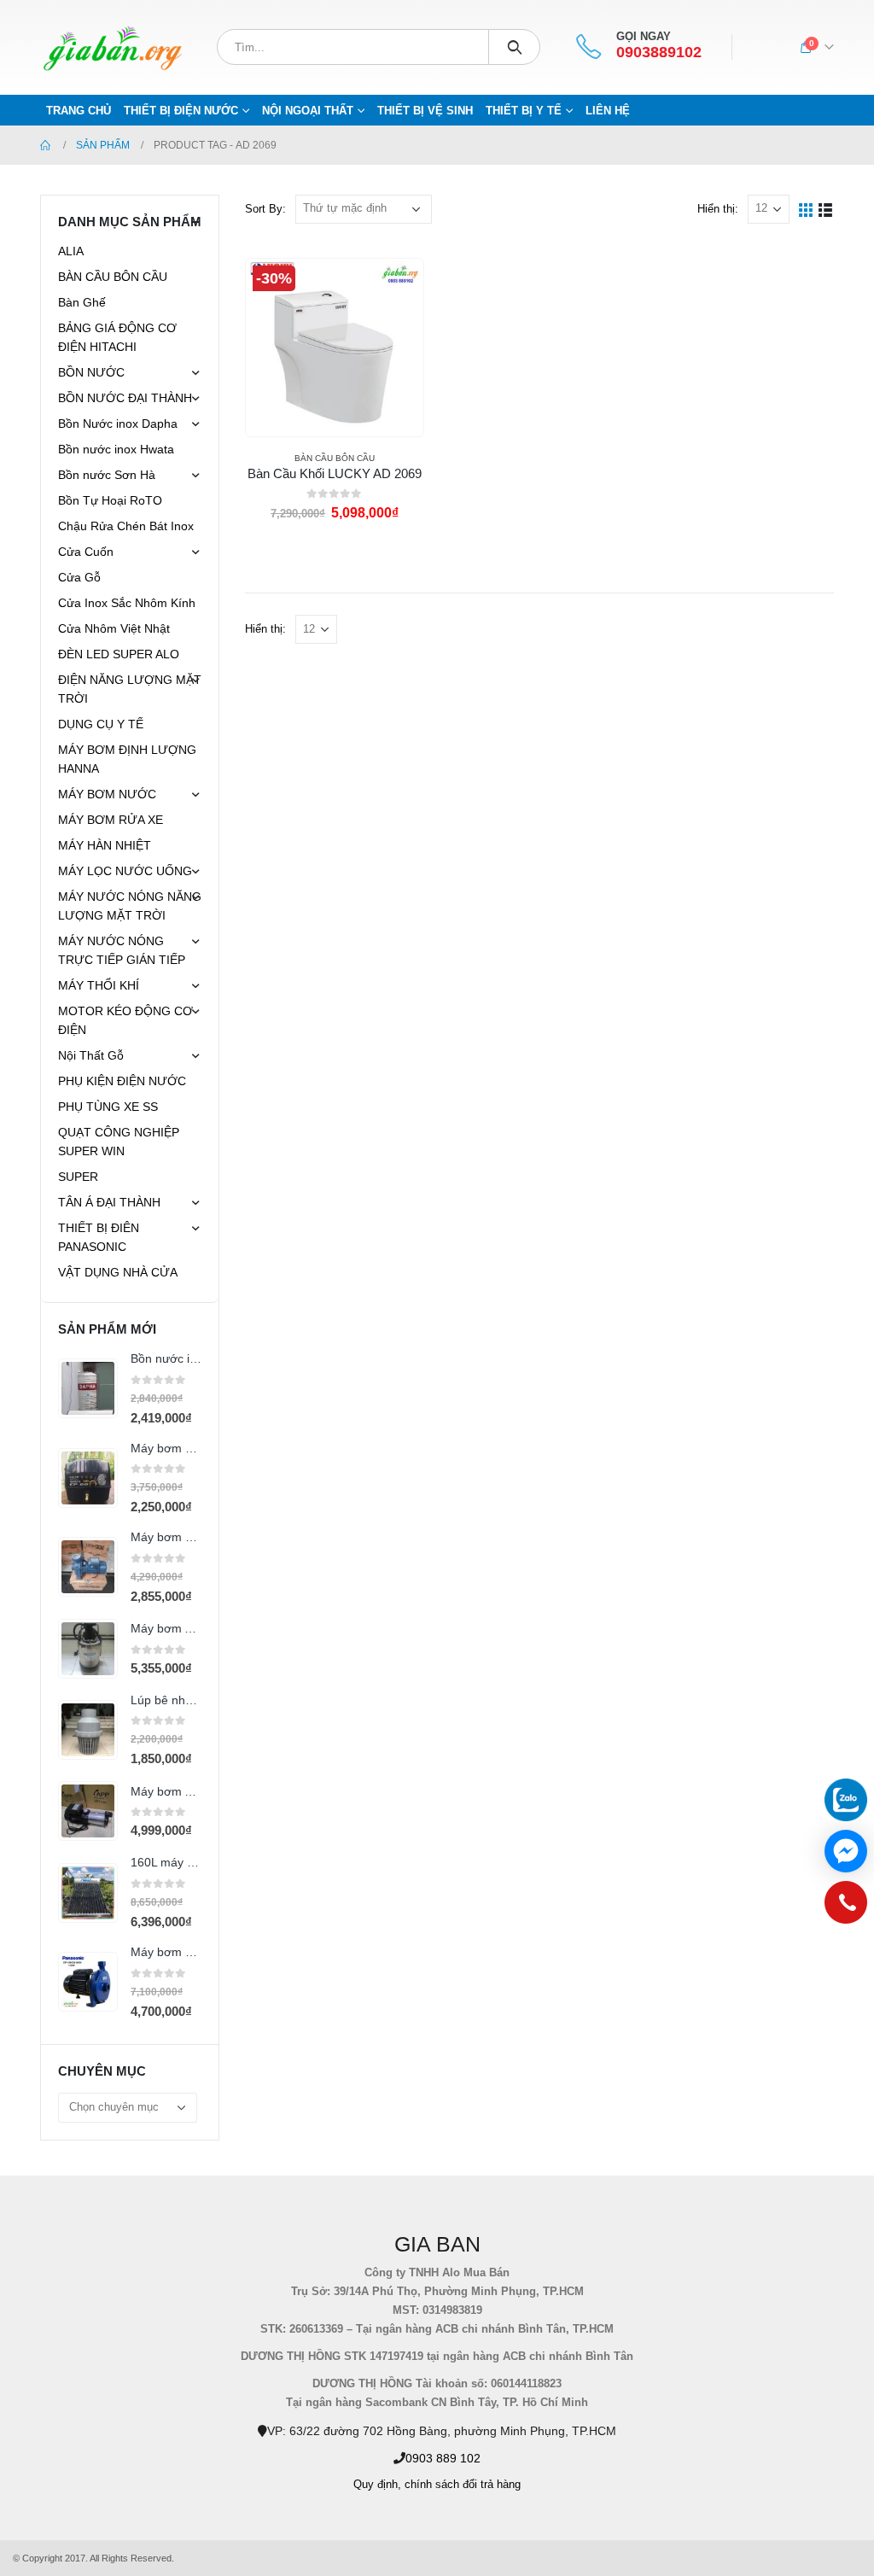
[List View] (826, 209)
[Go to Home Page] (46, 145)
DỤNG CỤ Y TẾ (101, 724)
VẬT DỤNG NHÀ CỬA (118, 1272)
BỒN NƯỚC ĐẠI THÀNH (125, 398)
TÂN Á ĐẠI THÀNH (109, 1202)
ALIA (71, 251)
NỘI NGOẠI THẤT (308, 111)
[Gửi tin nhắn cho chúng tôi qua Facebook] (846, 1851)
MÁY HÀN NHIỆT (105, 845)
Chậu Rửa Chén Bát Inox (126, 526)
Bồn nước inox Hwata (116, 449)
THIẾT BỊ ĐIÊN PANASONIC (99, 1237)
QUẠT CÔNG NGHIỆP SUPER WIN (119, 1142)
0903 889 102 (443, 2458)
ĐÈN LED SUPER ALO (119, 654)
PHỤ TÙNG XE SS (108, 1107)
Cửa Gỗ (79, 577)
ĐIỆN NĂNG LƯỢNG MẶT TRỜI (130, 689)
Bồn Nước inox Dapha (118, 423)
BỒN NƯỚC (91, 372)
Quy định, (377, 2485)
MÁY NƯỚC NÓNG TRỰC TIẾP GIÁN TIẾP (122, 950)
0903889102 (659, 53)
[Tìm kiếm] (514, 47)
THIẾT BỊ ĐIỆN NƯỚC (181, 111)
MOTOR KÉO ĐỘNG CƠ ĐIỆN (125, 1020)
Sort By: (265, 209)
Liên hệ (608, 111)
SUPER (78, 1177)
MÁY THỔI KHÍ (99, 985)
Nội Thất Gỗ (91, 1055)
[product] (88, 1388)
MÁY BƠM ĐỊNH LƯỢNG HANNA (127, 759)
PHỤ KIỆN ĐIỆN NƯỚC (122, 1081)
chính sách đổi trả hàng (463, 2485)
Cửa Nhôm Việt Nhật (114, 628)
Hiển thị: (718, 209)
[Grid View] (806, 209)
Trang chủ (79, 111)
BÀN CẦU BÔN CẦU (335, 458)
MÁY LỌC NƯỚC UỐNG (125, 871)
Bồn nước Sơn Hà (107, 475)
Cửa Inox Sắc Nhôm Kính (127, 603)
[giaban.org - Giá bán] (113, 47)
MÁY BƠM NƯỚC (107, 794)
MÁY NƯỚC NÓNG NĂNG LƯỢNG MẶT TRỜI (130, 906)
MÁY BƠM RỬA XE (111, 820)
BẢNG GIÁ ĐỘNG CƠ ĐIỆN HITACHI (117, 337)
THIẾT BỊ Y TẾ (524, 111)
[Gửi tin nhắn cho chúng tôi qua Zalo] (846, 1800)
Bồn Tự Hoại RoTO (110, 500)
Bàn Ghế (82, 302)
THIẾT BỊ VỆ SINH (425, 111)
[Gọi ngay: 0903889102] (846, 1907)
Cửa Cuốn (86, 552)
